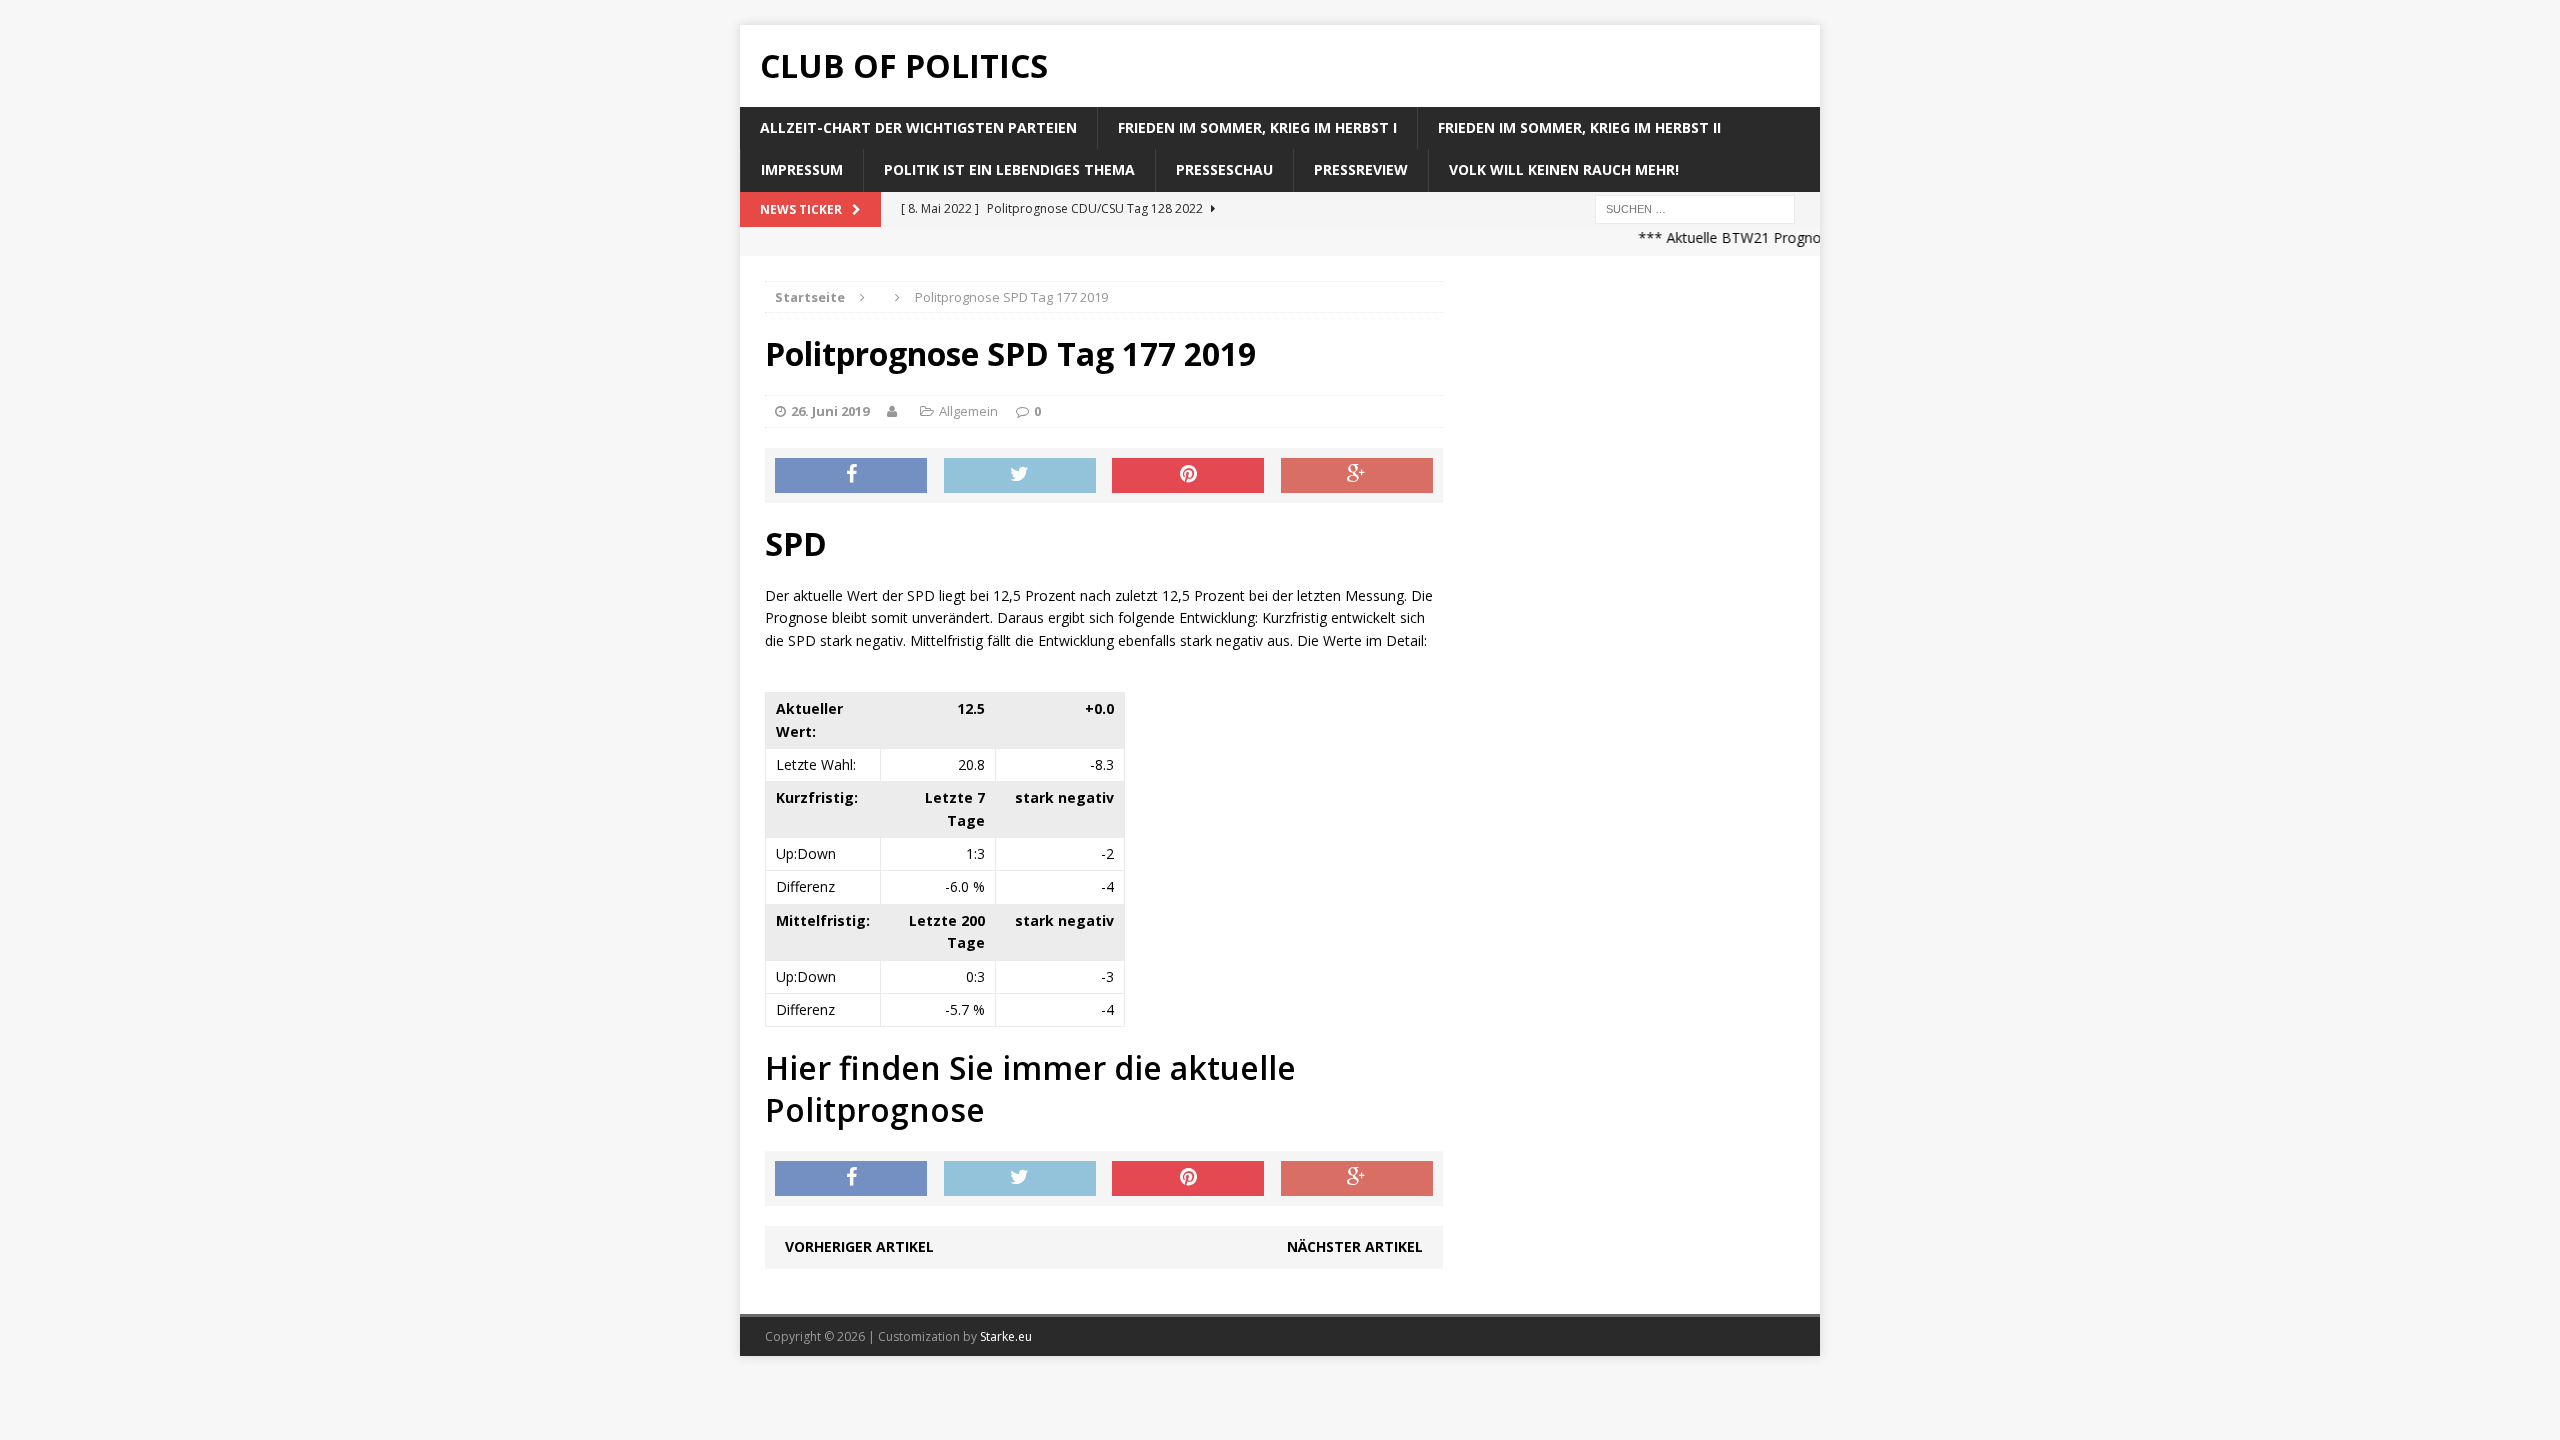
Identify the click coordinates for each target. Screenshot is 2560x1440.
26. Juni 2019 (830, 411)
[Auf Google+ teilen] (1357, 476)
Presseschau (1224, 169)
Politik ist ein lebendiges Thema (1009, 169)
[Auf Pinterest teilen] (1188, 476)
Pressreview (1361, 169)
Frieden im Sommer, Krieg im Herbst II (1579, 127)
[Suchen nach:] (1695, 207)
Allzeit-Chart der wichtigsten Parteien (918, 127)
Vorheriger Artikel (859, 1246)
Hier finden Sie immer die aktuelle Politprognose (1030, 1088)
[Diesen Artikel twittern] (1020, 476)
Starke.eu (1006, 1336)
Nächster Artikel (1355, 1246)
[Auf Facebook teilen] (851, 476)
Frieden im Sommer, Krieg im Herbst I (1257, 127)
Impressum (802, 169)
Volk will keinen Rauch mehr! (1564, 169)
